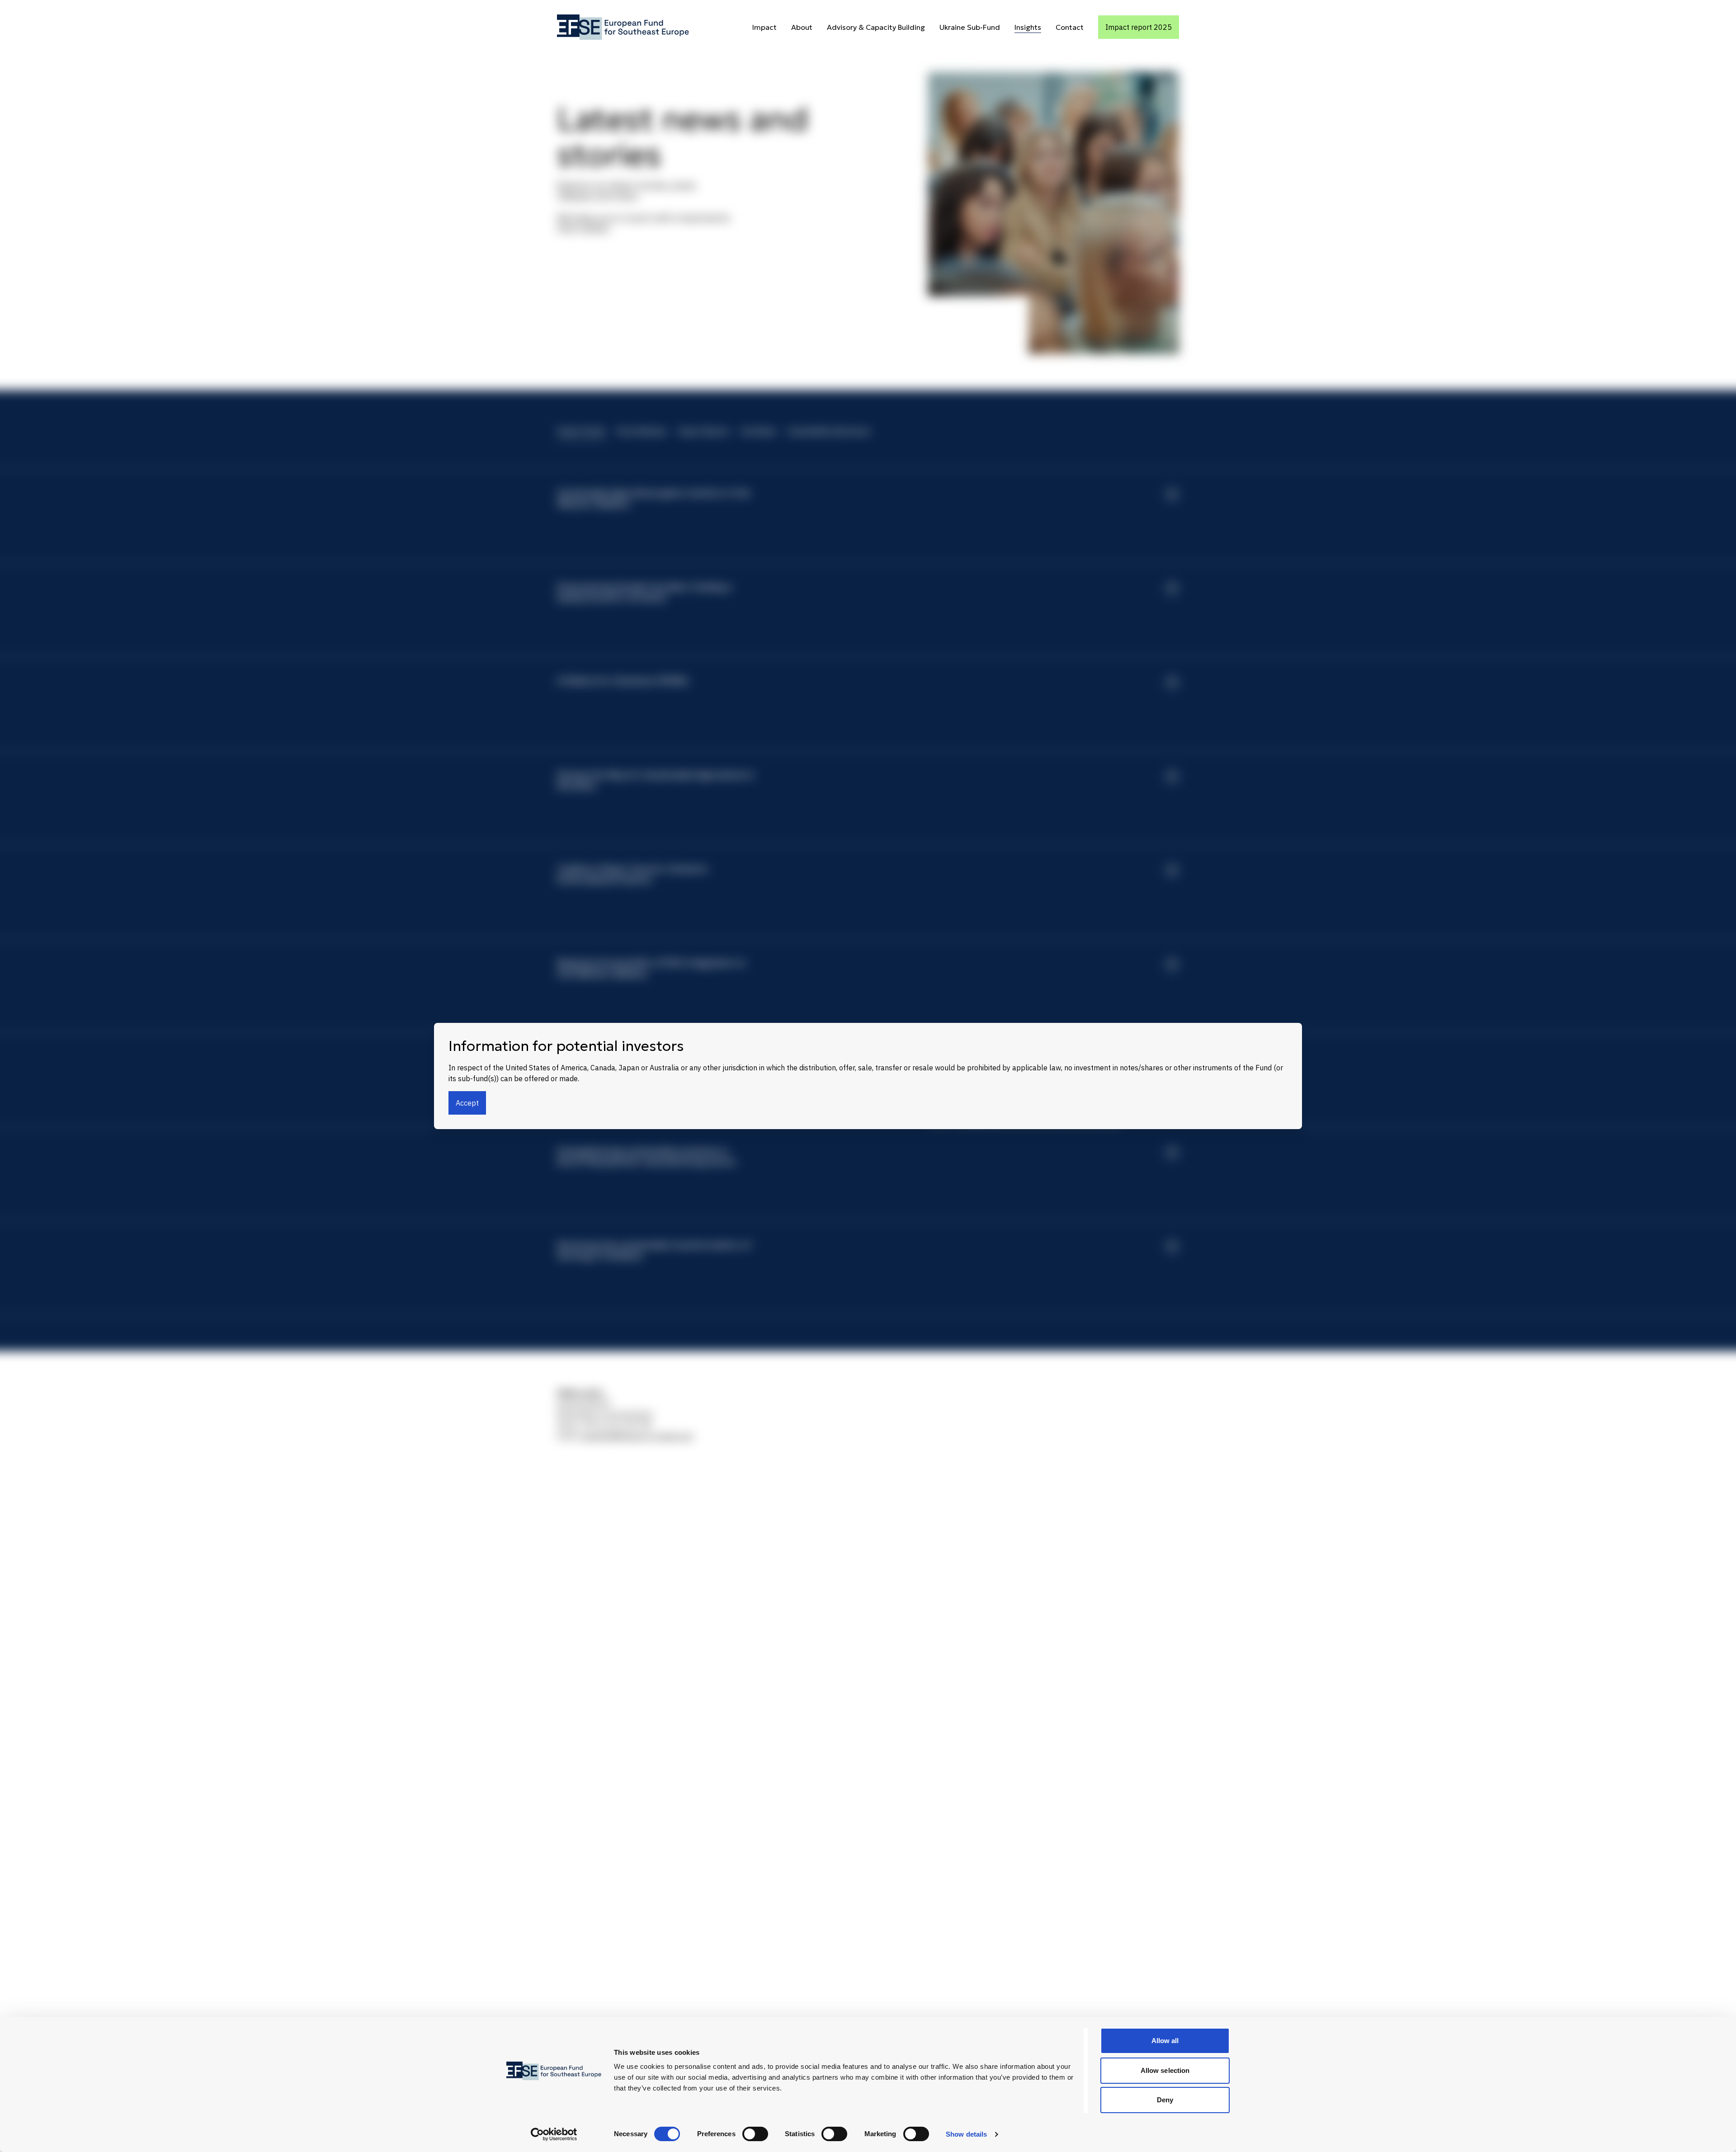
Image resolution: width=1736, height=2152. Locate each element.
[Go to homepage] (623, 27)
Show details (966, 2134)
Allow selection (1165, 2070)
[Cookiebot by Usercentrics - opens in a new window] (554, 2134)
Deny (1165, 2100)
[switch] (755, 2134)
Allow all (1165, 2041)
